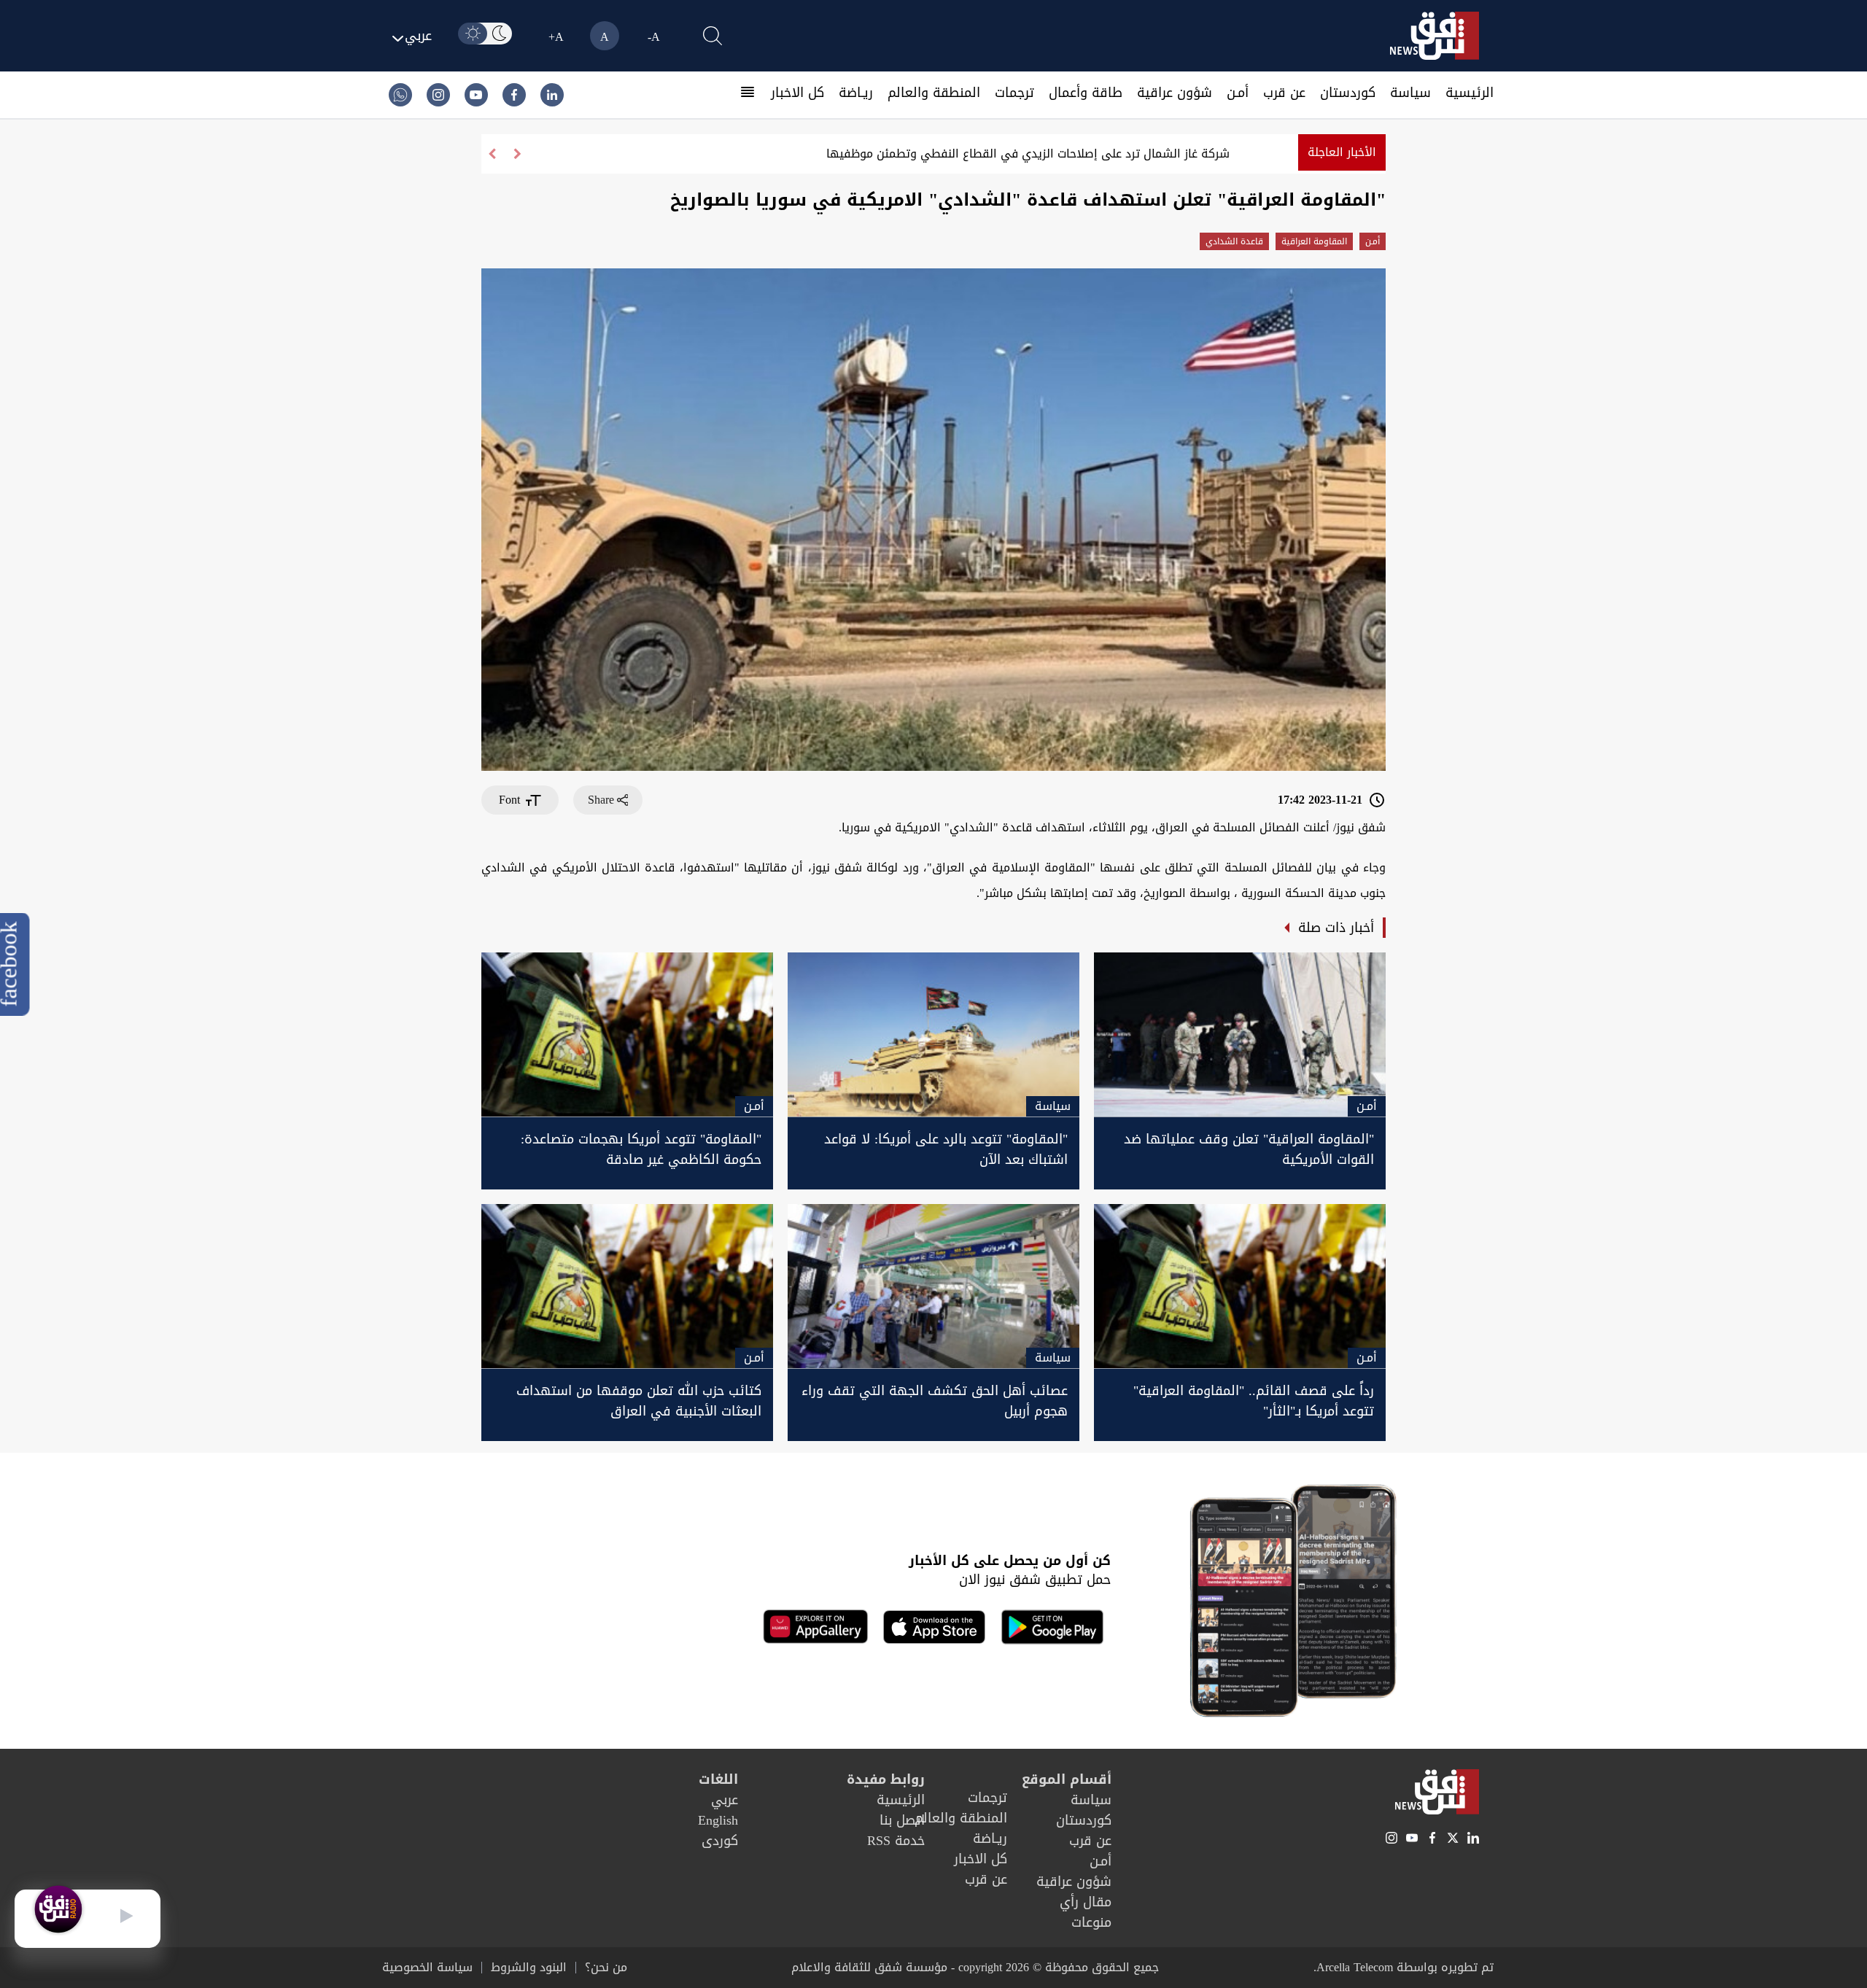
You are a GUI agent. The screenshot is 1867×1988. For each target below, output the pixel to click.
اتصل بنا (902, 1820)
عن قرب (1284, 93)
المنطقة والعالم (934, 93)
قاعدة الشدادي (1234, 241)
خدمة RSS (896, 1841)
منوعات (1091, 1922)
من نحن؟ (606, 1968)
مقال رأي (1086, 1902)
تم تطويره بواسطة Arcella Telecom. (1404, 1967)
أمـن (1238, 93)
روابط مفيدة (886, 1779)
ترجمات (1014, 93)
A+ (556, 37)
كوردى (720, 1841)
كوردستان (1348, 93)
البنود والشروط (529, 1968)
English (718, 1820)
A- (654, 37)
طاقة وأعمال (1086, 93)
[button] (492, 154)
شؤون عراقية (1175, 93)
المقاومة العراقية (1314, 241)
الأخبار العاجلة (1342, 152)
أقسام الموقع (1067, 1779)
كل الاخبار (797, 93)
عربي (725, 1800)
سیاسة (1410, 93)
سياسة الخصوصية (427, 1968)
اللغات (718, 1779)
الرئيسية (1470, 93)
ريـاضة (856, 93)
